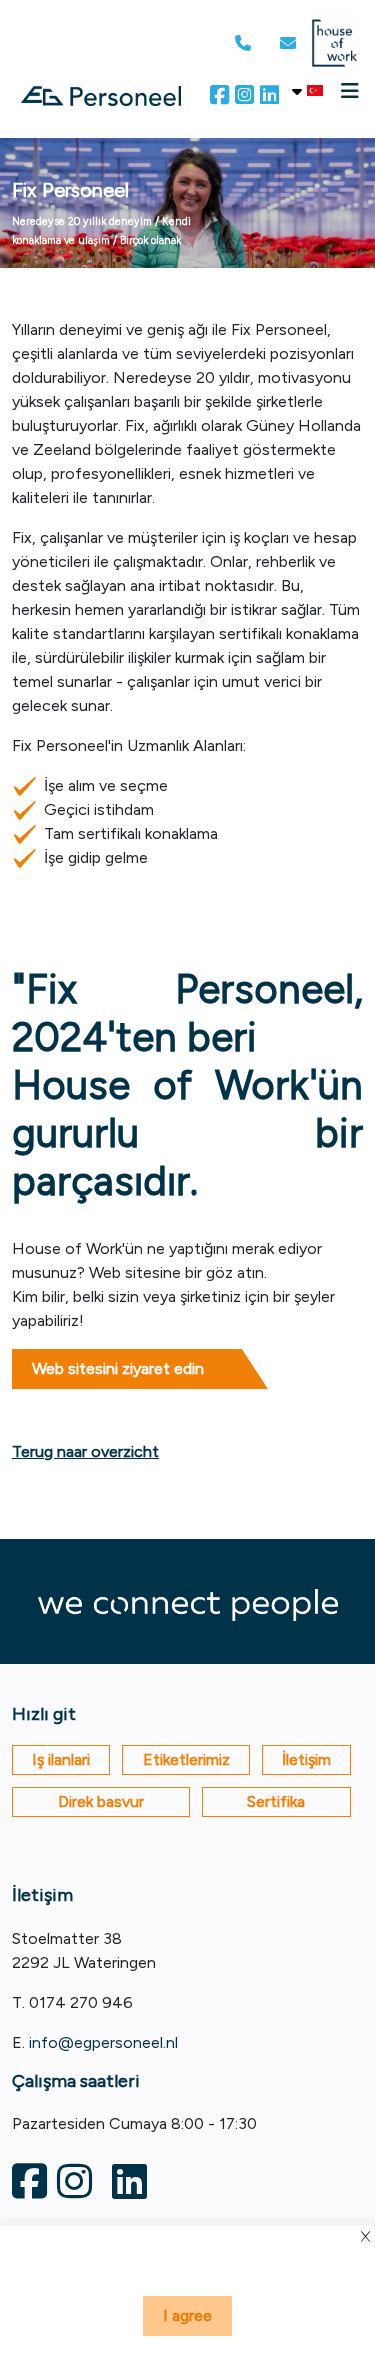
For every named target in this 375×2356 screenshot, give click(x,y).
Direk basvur (101, 1801)
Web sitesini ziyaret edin (118, 1368)
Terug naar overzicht (85, 1451)
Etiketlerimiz (186, 1759)
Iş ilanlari (61, 1759)
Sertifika (276, 1801)
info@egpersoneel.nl (103, 2042)
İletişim (306, 1759)
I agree (187, 2315)
